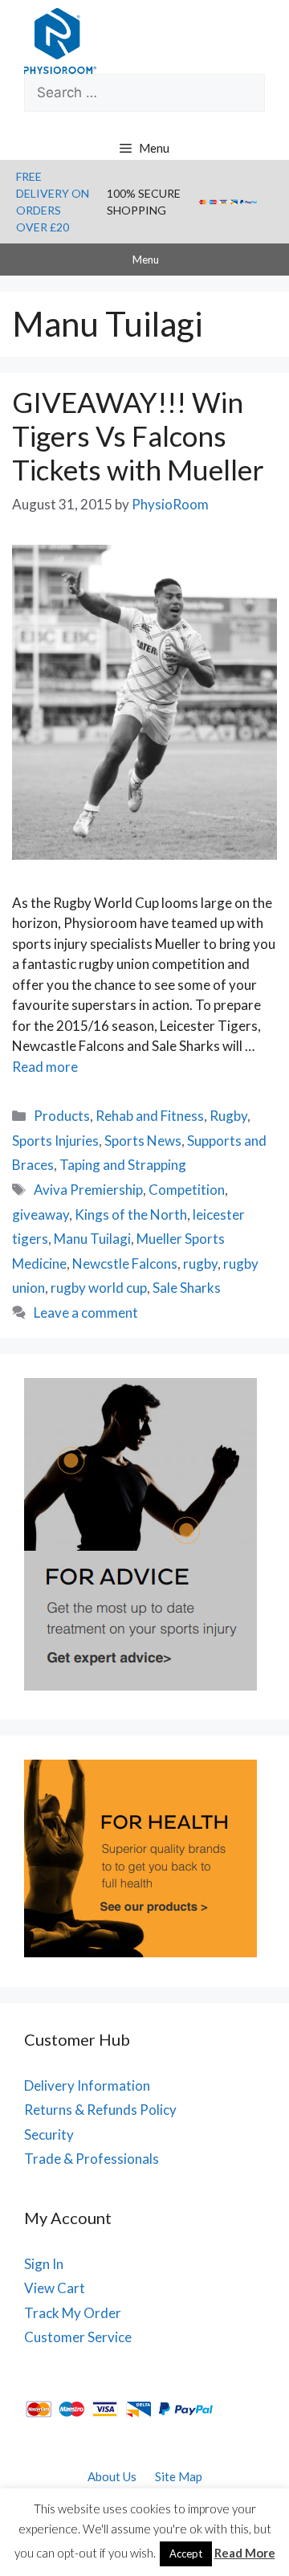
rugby (200, 1263)
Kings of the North (131, 1214)
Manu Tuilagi (92, 1239)
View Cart (55, 2288)
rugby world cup (99, 1288)
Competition (187, 1190)
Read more (45, 1067)
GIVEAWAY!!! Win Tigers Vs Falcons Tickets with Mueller (138, 435)
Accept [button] (186, 2554)
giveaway (41, 1214)
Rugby (228, 1116)
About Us (112, 2476)
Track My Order (73, 2313)
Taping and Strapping (123, 1165)
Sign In (44, 2264)
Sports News (143, 1141)
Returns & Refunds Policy (100, 2110)
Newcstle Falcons (125, 1263)
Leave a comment (86, 1313)
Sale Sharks (187, 1288)
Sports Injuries (55, 1141)
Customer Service (78, 2337)
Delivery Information (87, 2085)
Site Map (179, 2476)
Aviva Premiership (88, 1190)
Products (62, 1116)
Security (49, 2134)
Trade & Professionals (92, 2159)
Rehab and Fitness (150, 1116)
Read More (245, 2553)
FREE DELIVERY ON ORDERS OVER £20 (53, 202)
